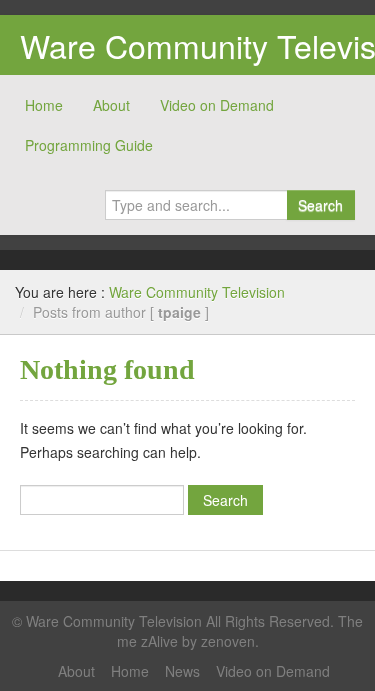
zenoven (228, 641)
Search (320, 205)
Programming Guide (89, 145)
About (111, 105)
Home (44, 105)
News (182, 671)
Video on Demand (217, 105)
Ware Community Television (197, 292)
